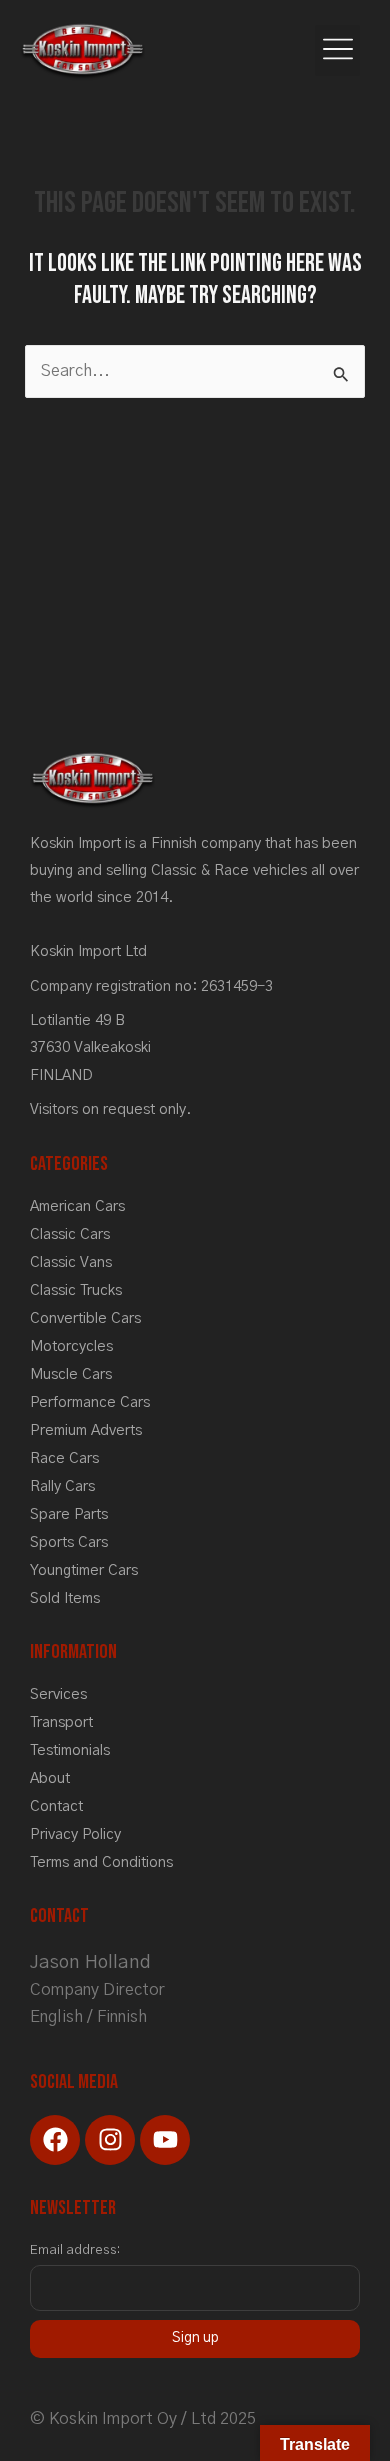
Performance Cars (90, 1402)
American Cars (77, 1206)
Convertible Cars (85, 1318)
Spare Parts (69, 1514)
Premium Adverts (86, 1430)
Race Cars (64, 1458)
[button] (337, 50)
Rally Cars (62, 1486)
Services (58, 1694)
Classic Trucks (76, 1290)
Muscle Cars (71, 1374)
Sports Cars (69, 1542)
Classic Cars (70, 1234)
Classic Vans (71, 1262)
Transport (61, 1722)
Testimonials (70, 1750)
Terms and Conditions (101, 1862)
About (50, 1778)
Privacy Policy (75, 1834)
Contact (56, 1806)
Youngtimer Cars (84, 1570)
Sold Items (65, 1598)
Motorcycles (71, 1346)
